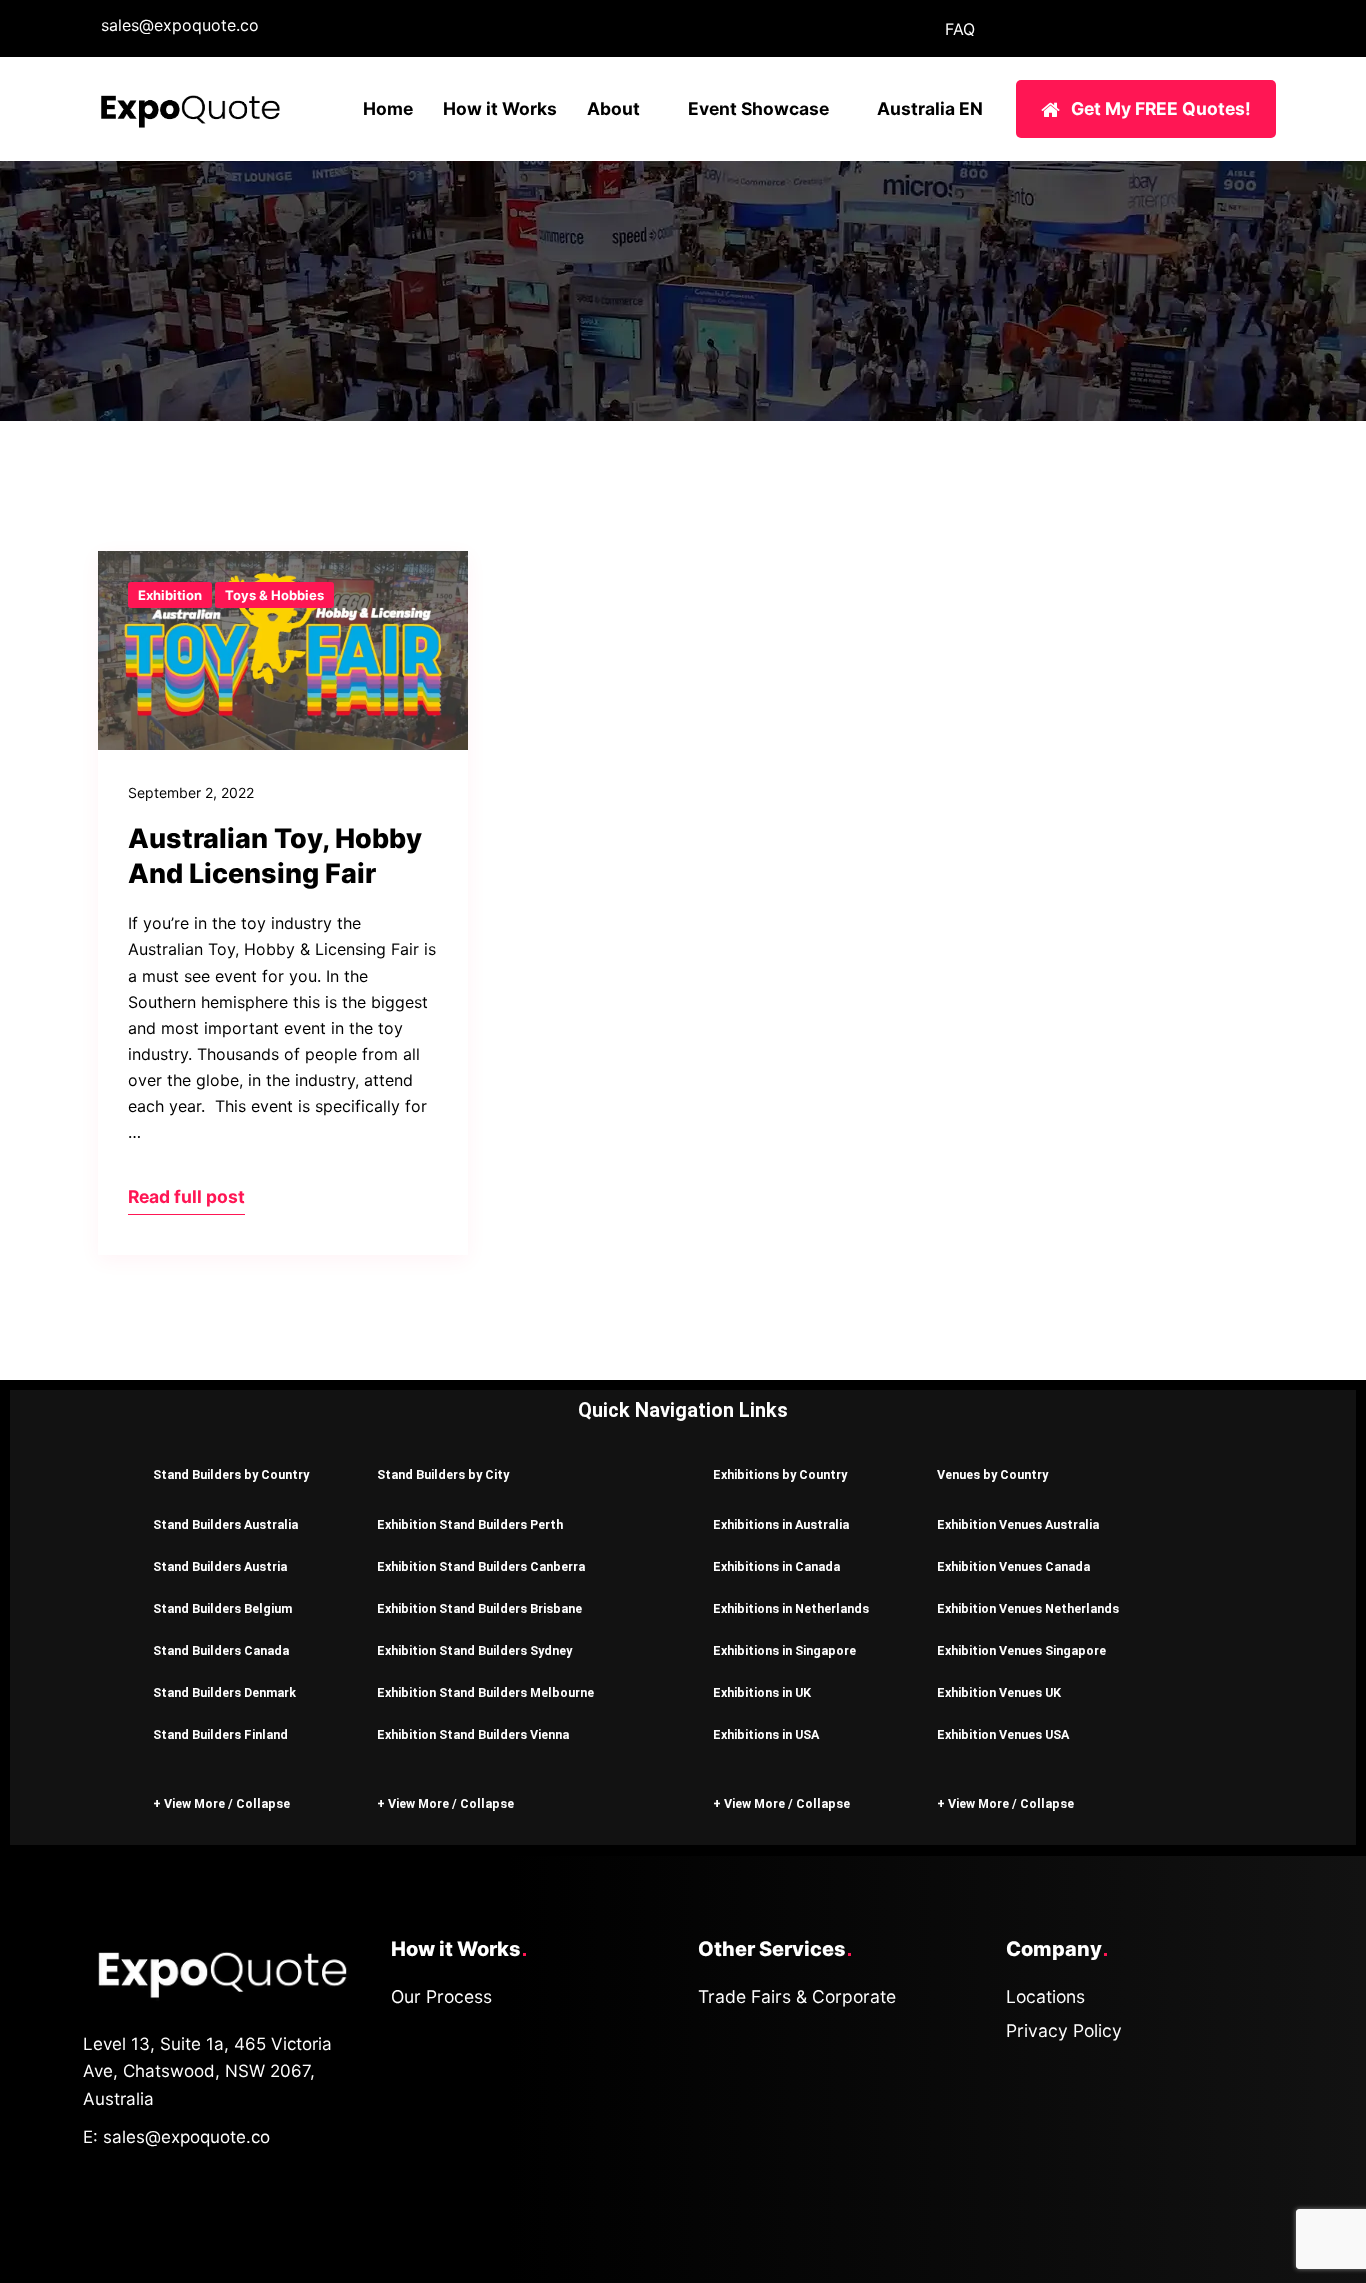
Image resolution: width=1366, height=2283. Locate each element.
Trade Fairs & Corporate (797, 1996)
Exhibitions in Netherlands (791, 1608)
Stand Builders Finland (220, 1734)
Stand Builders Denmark (224, 1692)
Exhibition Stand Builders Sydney (474, 1650)
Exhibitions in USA (766, 1734)
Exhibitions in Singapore (784, 1650)
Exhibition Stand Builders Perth (470, 1524)
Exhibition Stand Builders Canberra (481, 1566)
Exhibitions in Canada (776, 1566)
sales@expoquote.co (180, 25)
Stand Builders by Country (231, 1474)
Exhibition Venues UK (999, 1692)
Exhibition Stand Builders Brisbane (479, 1608)
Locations (1045, 1996)
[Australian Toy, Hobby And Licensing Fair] (283, 651)
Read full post (186, 1196)
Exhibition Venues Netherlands (1028, 1608)
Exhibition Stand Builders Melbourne (485, 1692)
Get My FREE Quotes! (1161, 108)
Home (388, 108)
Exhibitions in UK (762, 1692)
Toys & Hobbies (274, 595)
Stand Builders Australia (225, 1524)
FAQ (960, 29)
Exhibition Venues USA (1003, 1734)
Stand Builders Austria (220, 1566)
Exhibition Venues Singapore (1021, 1650)
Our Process (441, 1996)
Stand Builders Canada (221, 1650)
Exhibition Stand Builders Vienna (473, 1734)
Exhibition (170, 595)
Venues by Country (992, 1474)
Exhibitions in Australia (781, 1524)
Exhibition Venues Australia (1018, 1524)
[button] (235, 1473)
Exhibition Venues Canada (1013, 1566)
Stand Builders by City (443, 1474)
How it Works (500, 108)
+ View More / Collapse (221, 1803)
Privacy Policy (1064, 2030)
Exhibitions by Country (780, 1474)
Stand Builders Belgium (222, 1608)
